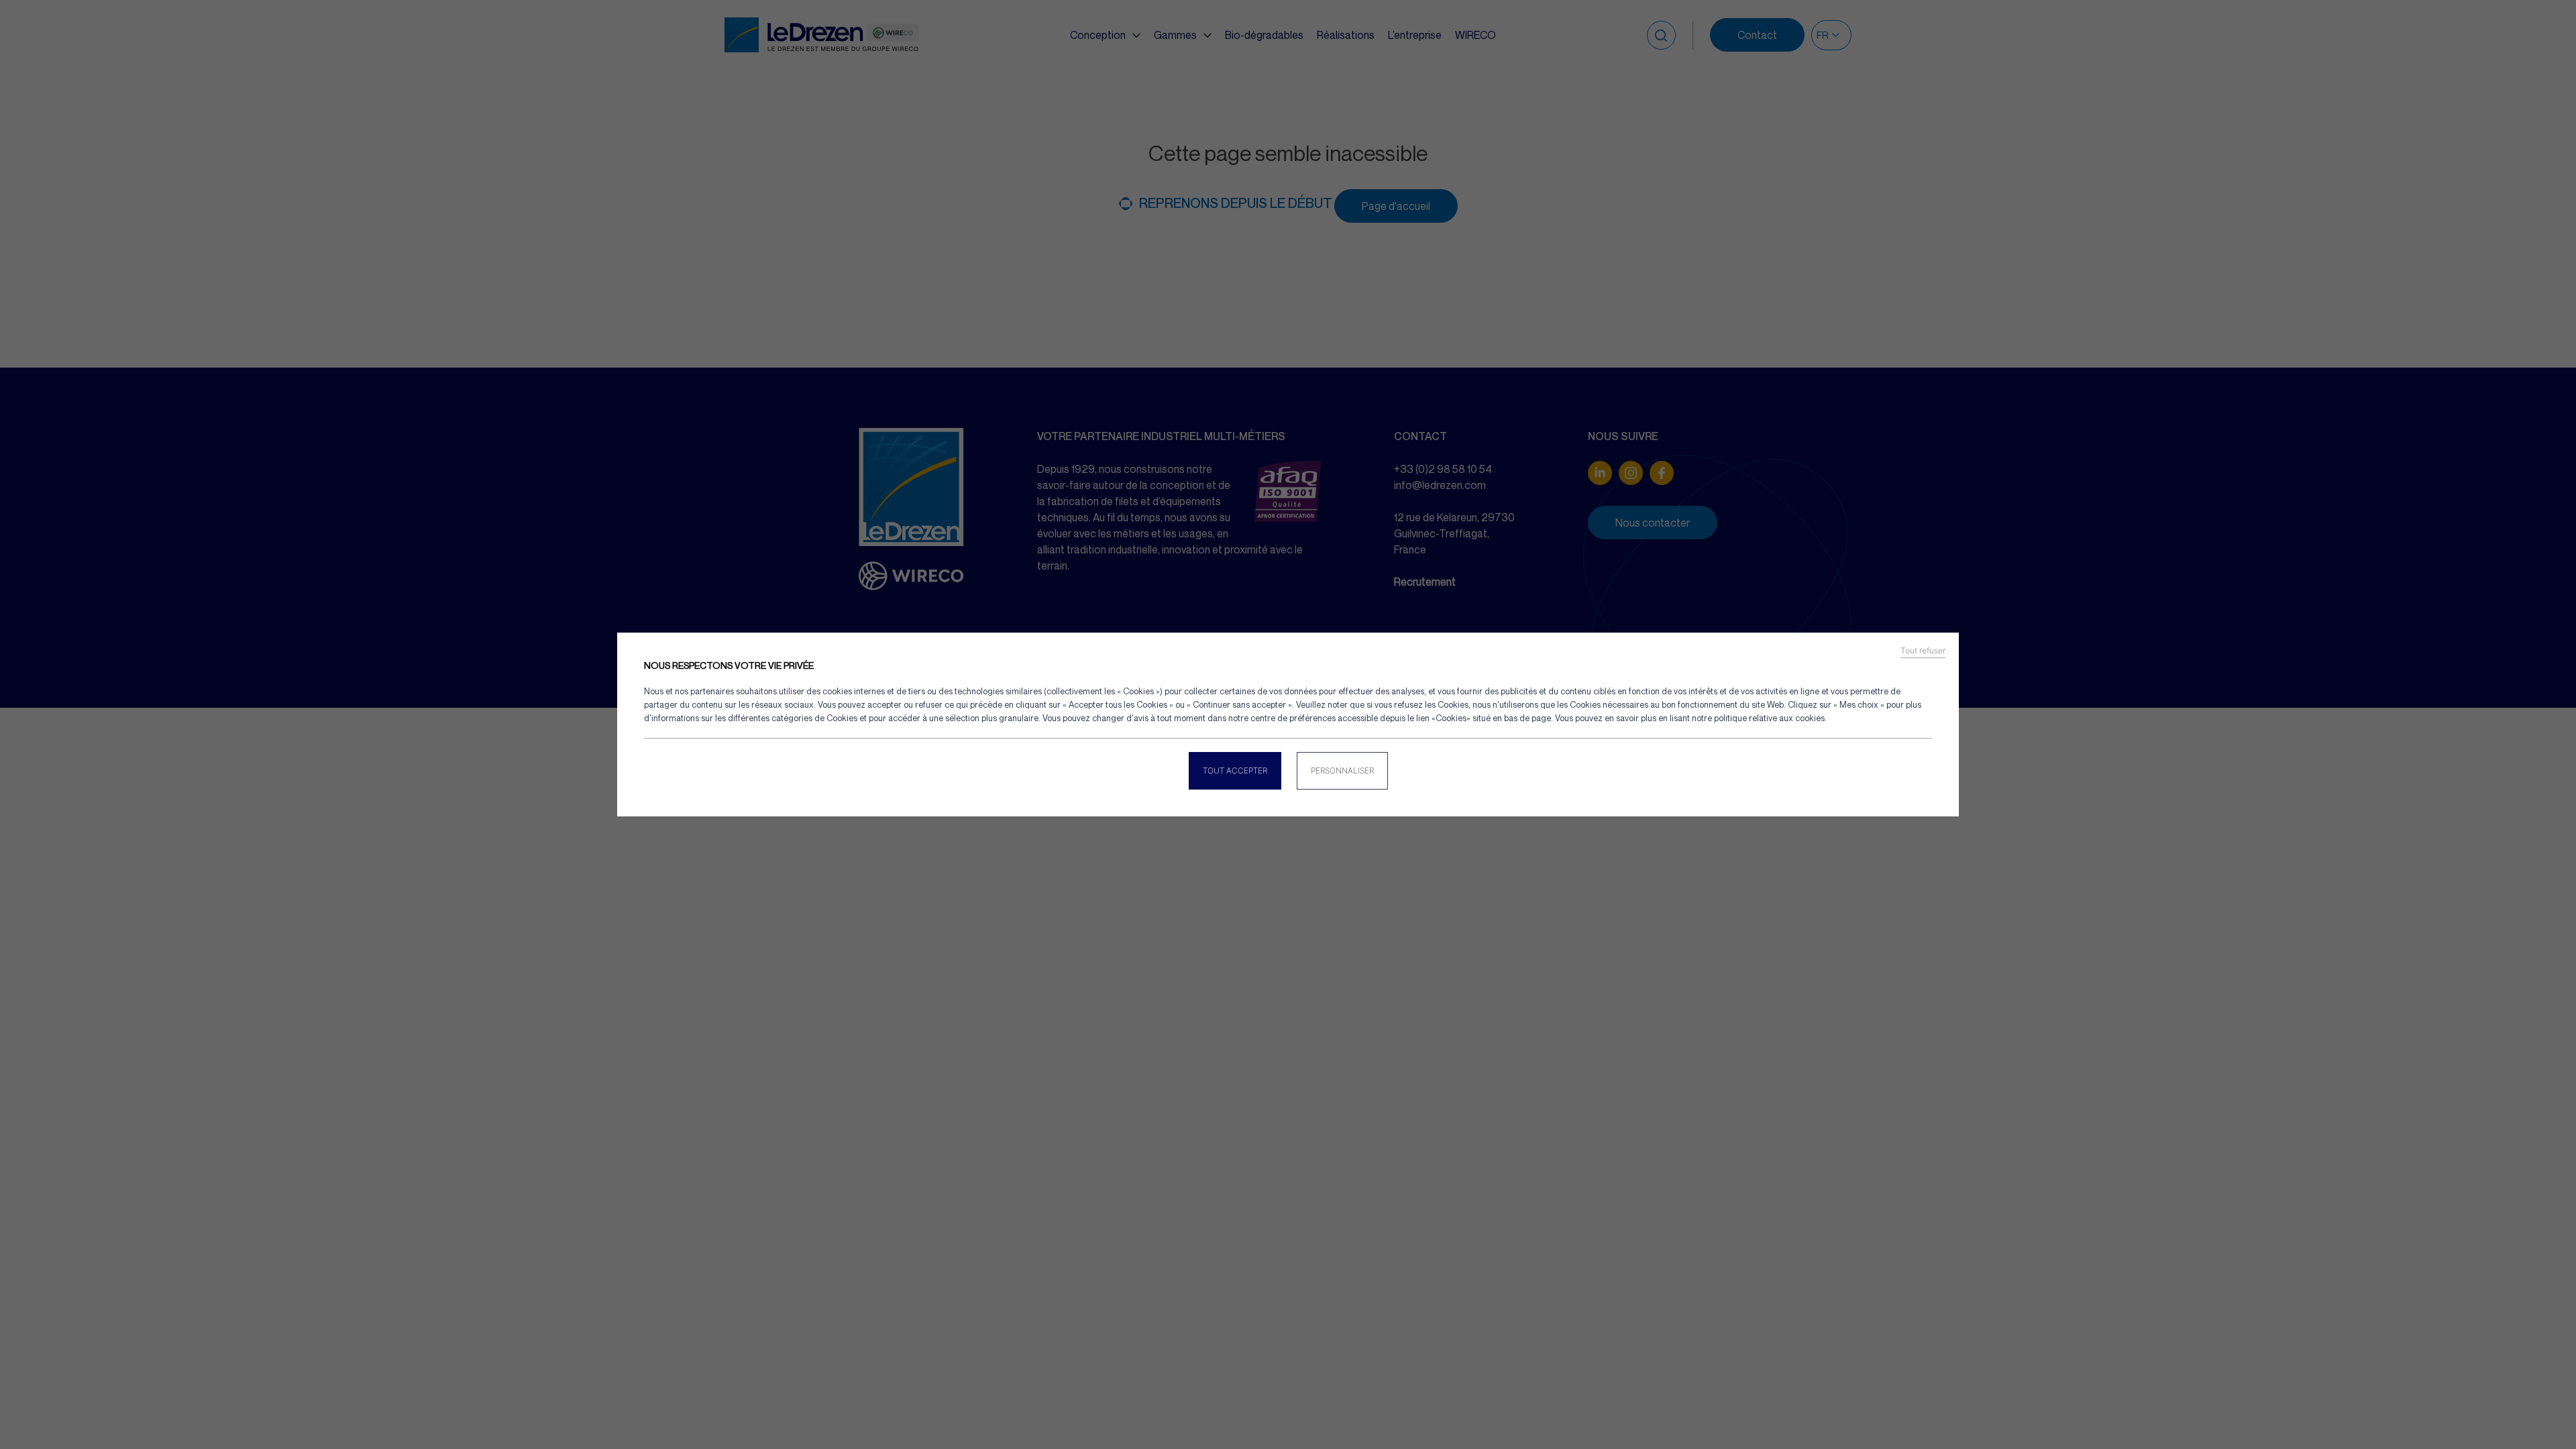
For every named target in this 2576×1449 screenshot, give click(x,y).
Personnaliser (1342, 770)
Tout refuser (1923, 651)
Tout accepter (1235, 770)
